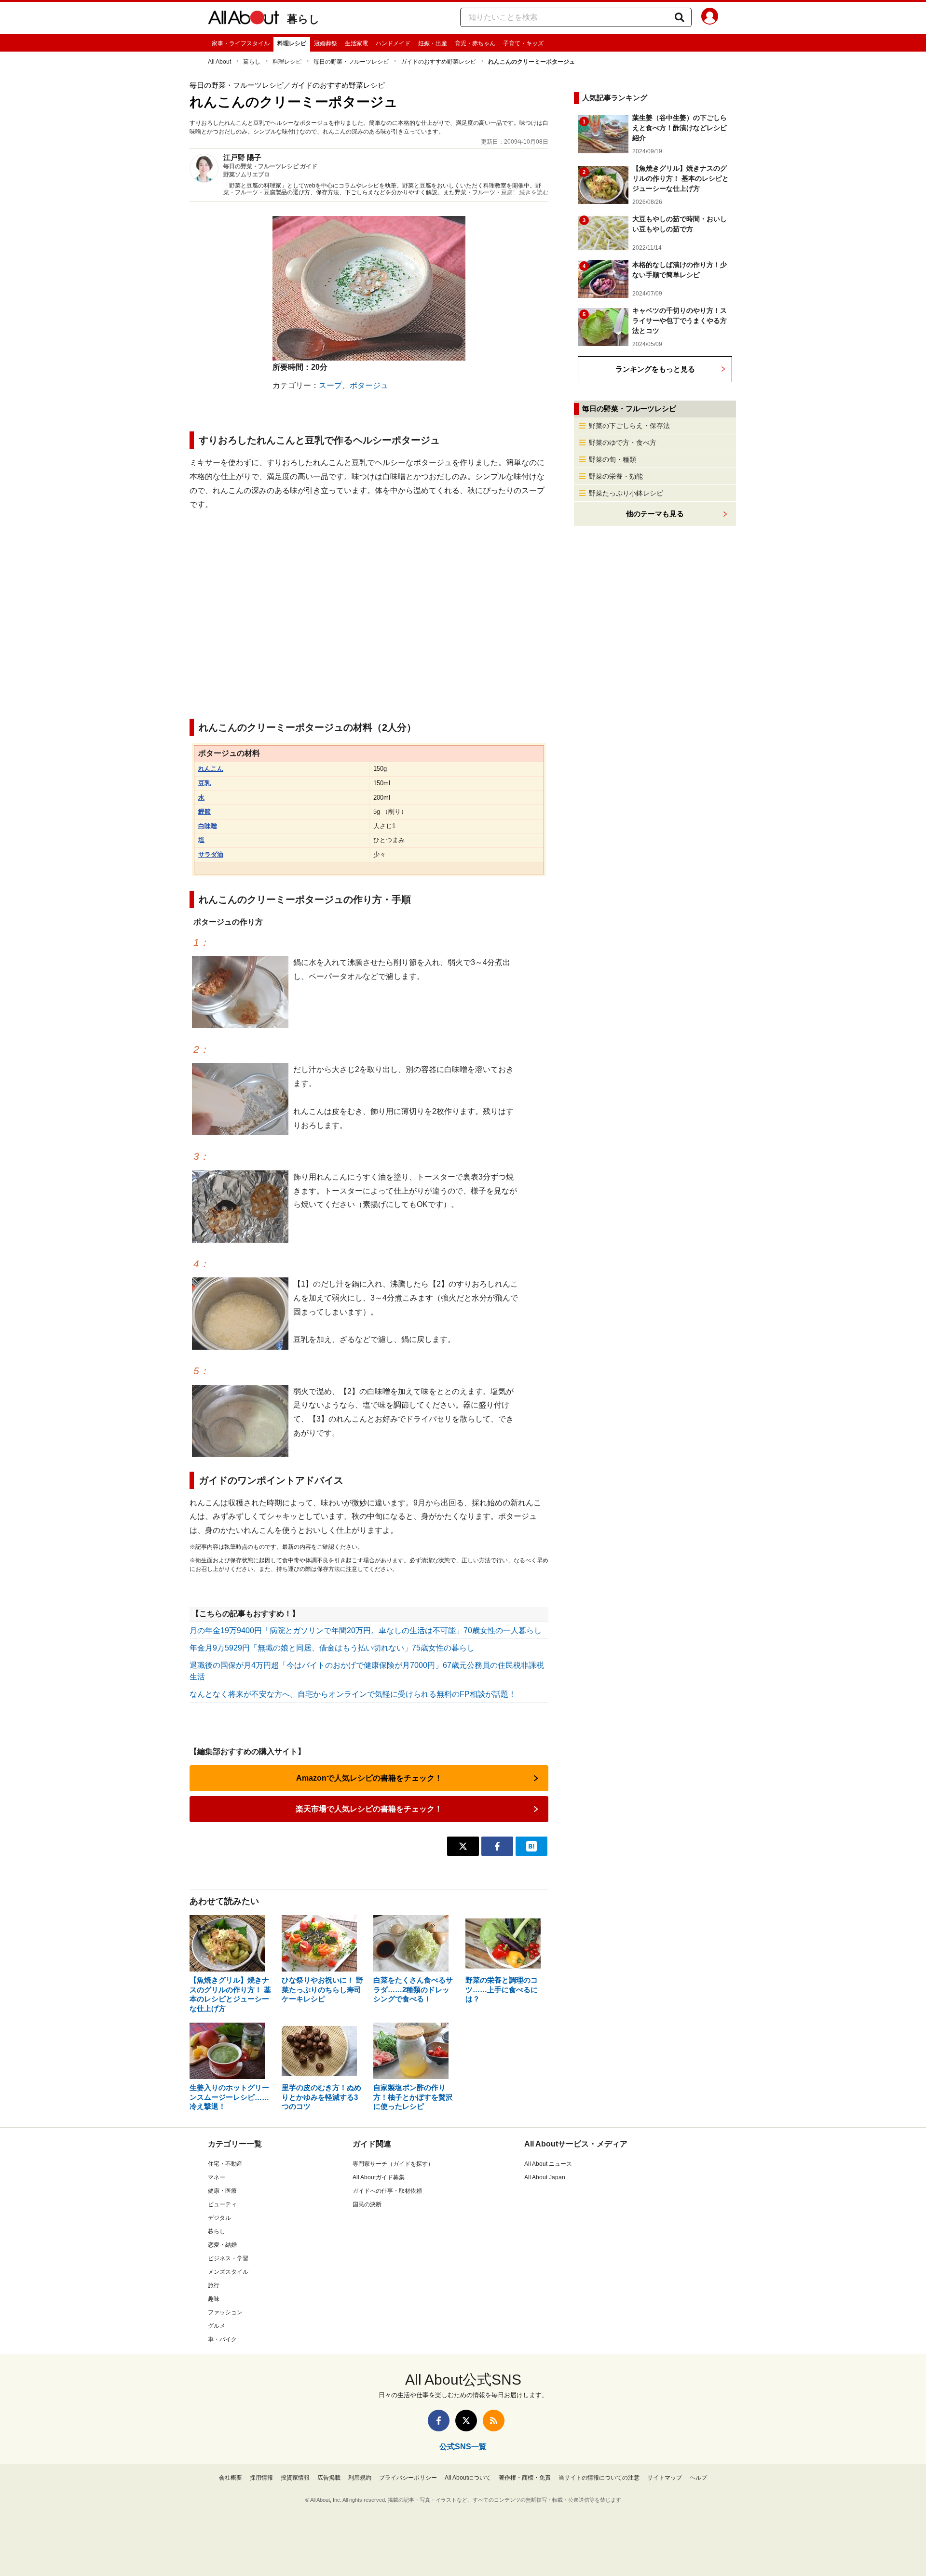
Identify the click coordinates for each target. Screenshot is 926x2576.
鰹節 (204, 812)
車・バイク (222, 2339)
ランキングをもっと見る (655, 369)
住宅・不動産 (225, 2164)
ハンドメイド (393, 43)
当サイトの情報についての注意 (599, 2478)
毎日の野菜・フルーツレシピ (351, 62)
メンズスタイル (228, 2272)
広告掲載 (329, 2478)
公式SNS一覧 (463, 2447)
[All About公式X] (466, 2421)
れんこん (211, 769)
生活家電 (356, 43)
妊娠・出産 (433, 43)
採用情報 (261, 2478)
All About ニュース (548, 2164)
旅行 (214, 2285)
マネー (217, 2177)
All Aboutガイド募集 (379, 2177)
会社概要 (231, 2478)
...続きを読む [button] (532, 192)
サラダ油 (211, 854)
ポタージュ (369, 385)
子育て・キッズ (523, 43)
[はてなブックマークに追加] (531, 1846)
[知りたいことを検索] (680, 17)
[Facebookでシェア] (497, 1846)
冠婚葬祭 (326, 43)
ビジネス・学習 (228, 2258)
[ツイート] (463, 1846)
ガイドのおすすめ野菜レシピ (438, 62)
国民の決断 (367, 2204)
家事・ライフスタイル (241, 43)
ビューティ (222, 2204)
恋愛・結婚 (222, 2245)
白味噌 (208, 826)
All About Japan (545, 2177)
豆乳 (204, 783)
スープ (330, 385)
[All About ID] (710, 18)
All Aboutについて (468, 2478)
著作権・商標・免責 (525, 2478)
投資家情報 (295, 2478)
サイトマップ (665, 2478)
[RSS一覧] (494, 2421)
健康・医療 (222, 2191)
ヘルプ (698, 2478)
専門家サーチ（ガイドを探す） (393, 2164)
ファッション (225, 2312)
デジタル (219, 2218)
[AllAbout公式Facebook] (439, 2421)
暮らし (303, 19)
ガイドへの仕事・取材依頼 (387, 2191)
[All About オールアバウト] (244, 19)
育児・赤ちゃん (475, 43)
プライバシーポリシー (408, 2478)
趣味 (214, 2299)
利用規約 (360, 2478)
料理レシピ (292, 43)
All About (219, 62)
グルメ (217, 2326)
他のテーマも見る (655, 514)
